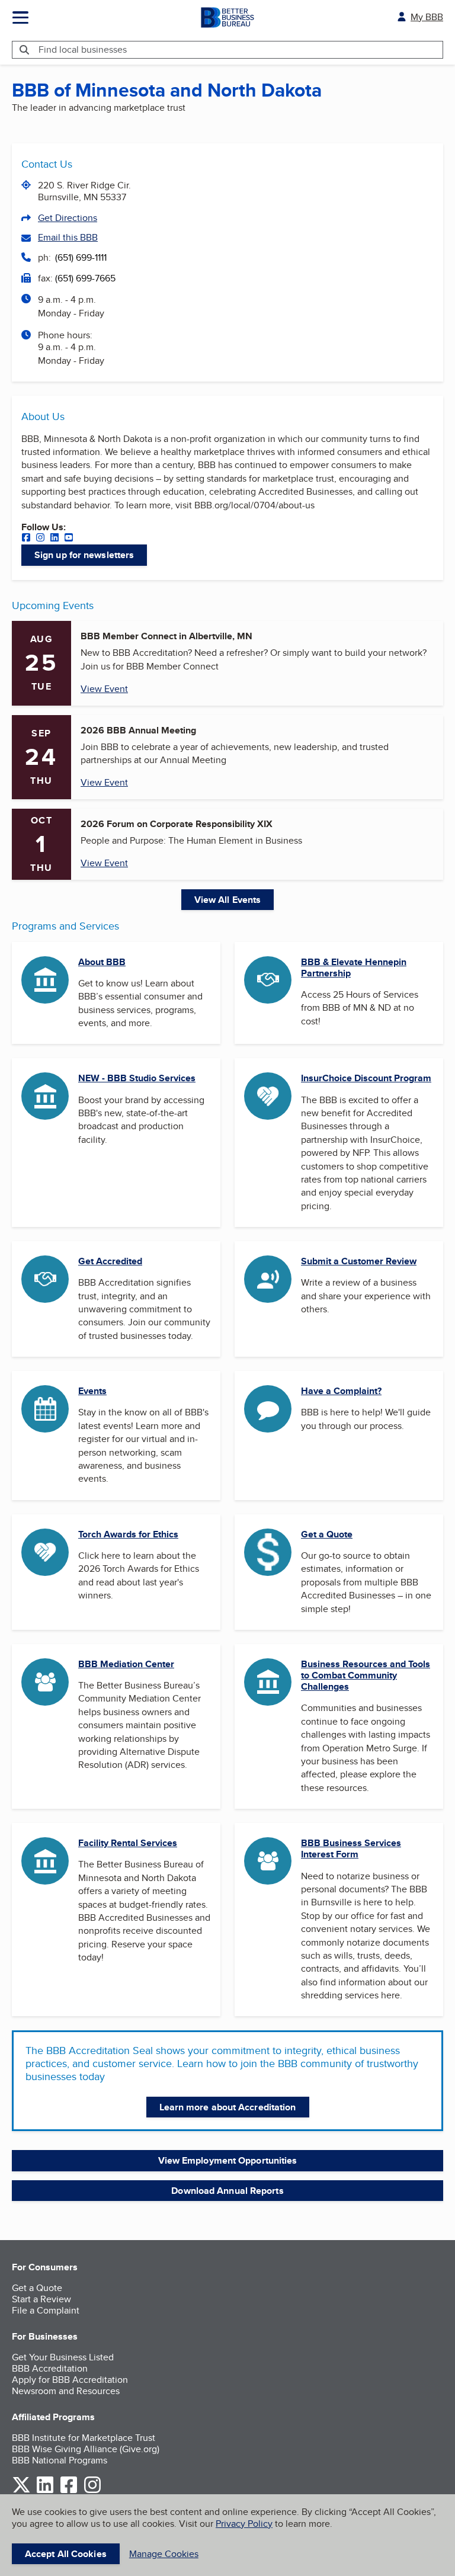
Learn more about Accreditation (228, 2107)
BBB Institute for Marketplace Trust (84, 2438)
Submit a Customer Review (359, 1261)
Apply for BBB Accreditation (70, 2380)
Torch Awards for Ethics (128, 1534)
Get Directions (68, 218)
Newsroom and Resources (66, 2391)
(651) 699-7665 (85, 278)
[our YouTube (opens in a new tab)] (69, 539)
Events (92, 1391)
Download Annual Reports (227, 2191)
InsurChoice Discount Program (366, 1078)
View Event (104, 689)
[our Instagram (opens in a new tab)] (40, 539)
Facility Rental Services (128, 1843)
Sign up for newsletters (84, 555)
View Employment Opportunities (228, 2160)
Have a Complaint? (341, 1391)
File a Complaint (46, 2310)
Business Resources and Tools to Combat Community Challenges (366, 1675)
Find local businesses (83, 49)
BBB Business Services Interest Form (351, 1848)
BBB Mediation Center (126, 1664)
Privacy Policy (244, 2524)
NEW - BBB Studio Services (137, 1078)
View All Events (228, 900)
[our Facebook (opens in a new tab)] (26, 539)
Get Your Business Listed (63, 2357)
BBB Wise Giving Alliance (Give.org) (86, 2449)
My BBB (427, 17)
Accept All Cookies (66, 2554)
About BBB (102, 962)
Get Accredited (110, 1261)
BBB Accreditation (50, 2368)
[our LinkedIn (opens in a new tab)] (55, 539)
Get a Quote (327, 1534)
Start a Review (41, 2299)
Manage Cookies (164, 2554)
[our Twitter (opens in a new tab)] (21, 2491)
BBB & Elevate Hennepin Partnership (354, 967)
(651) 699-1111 (81, 257)
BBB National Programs (60, 2460)
